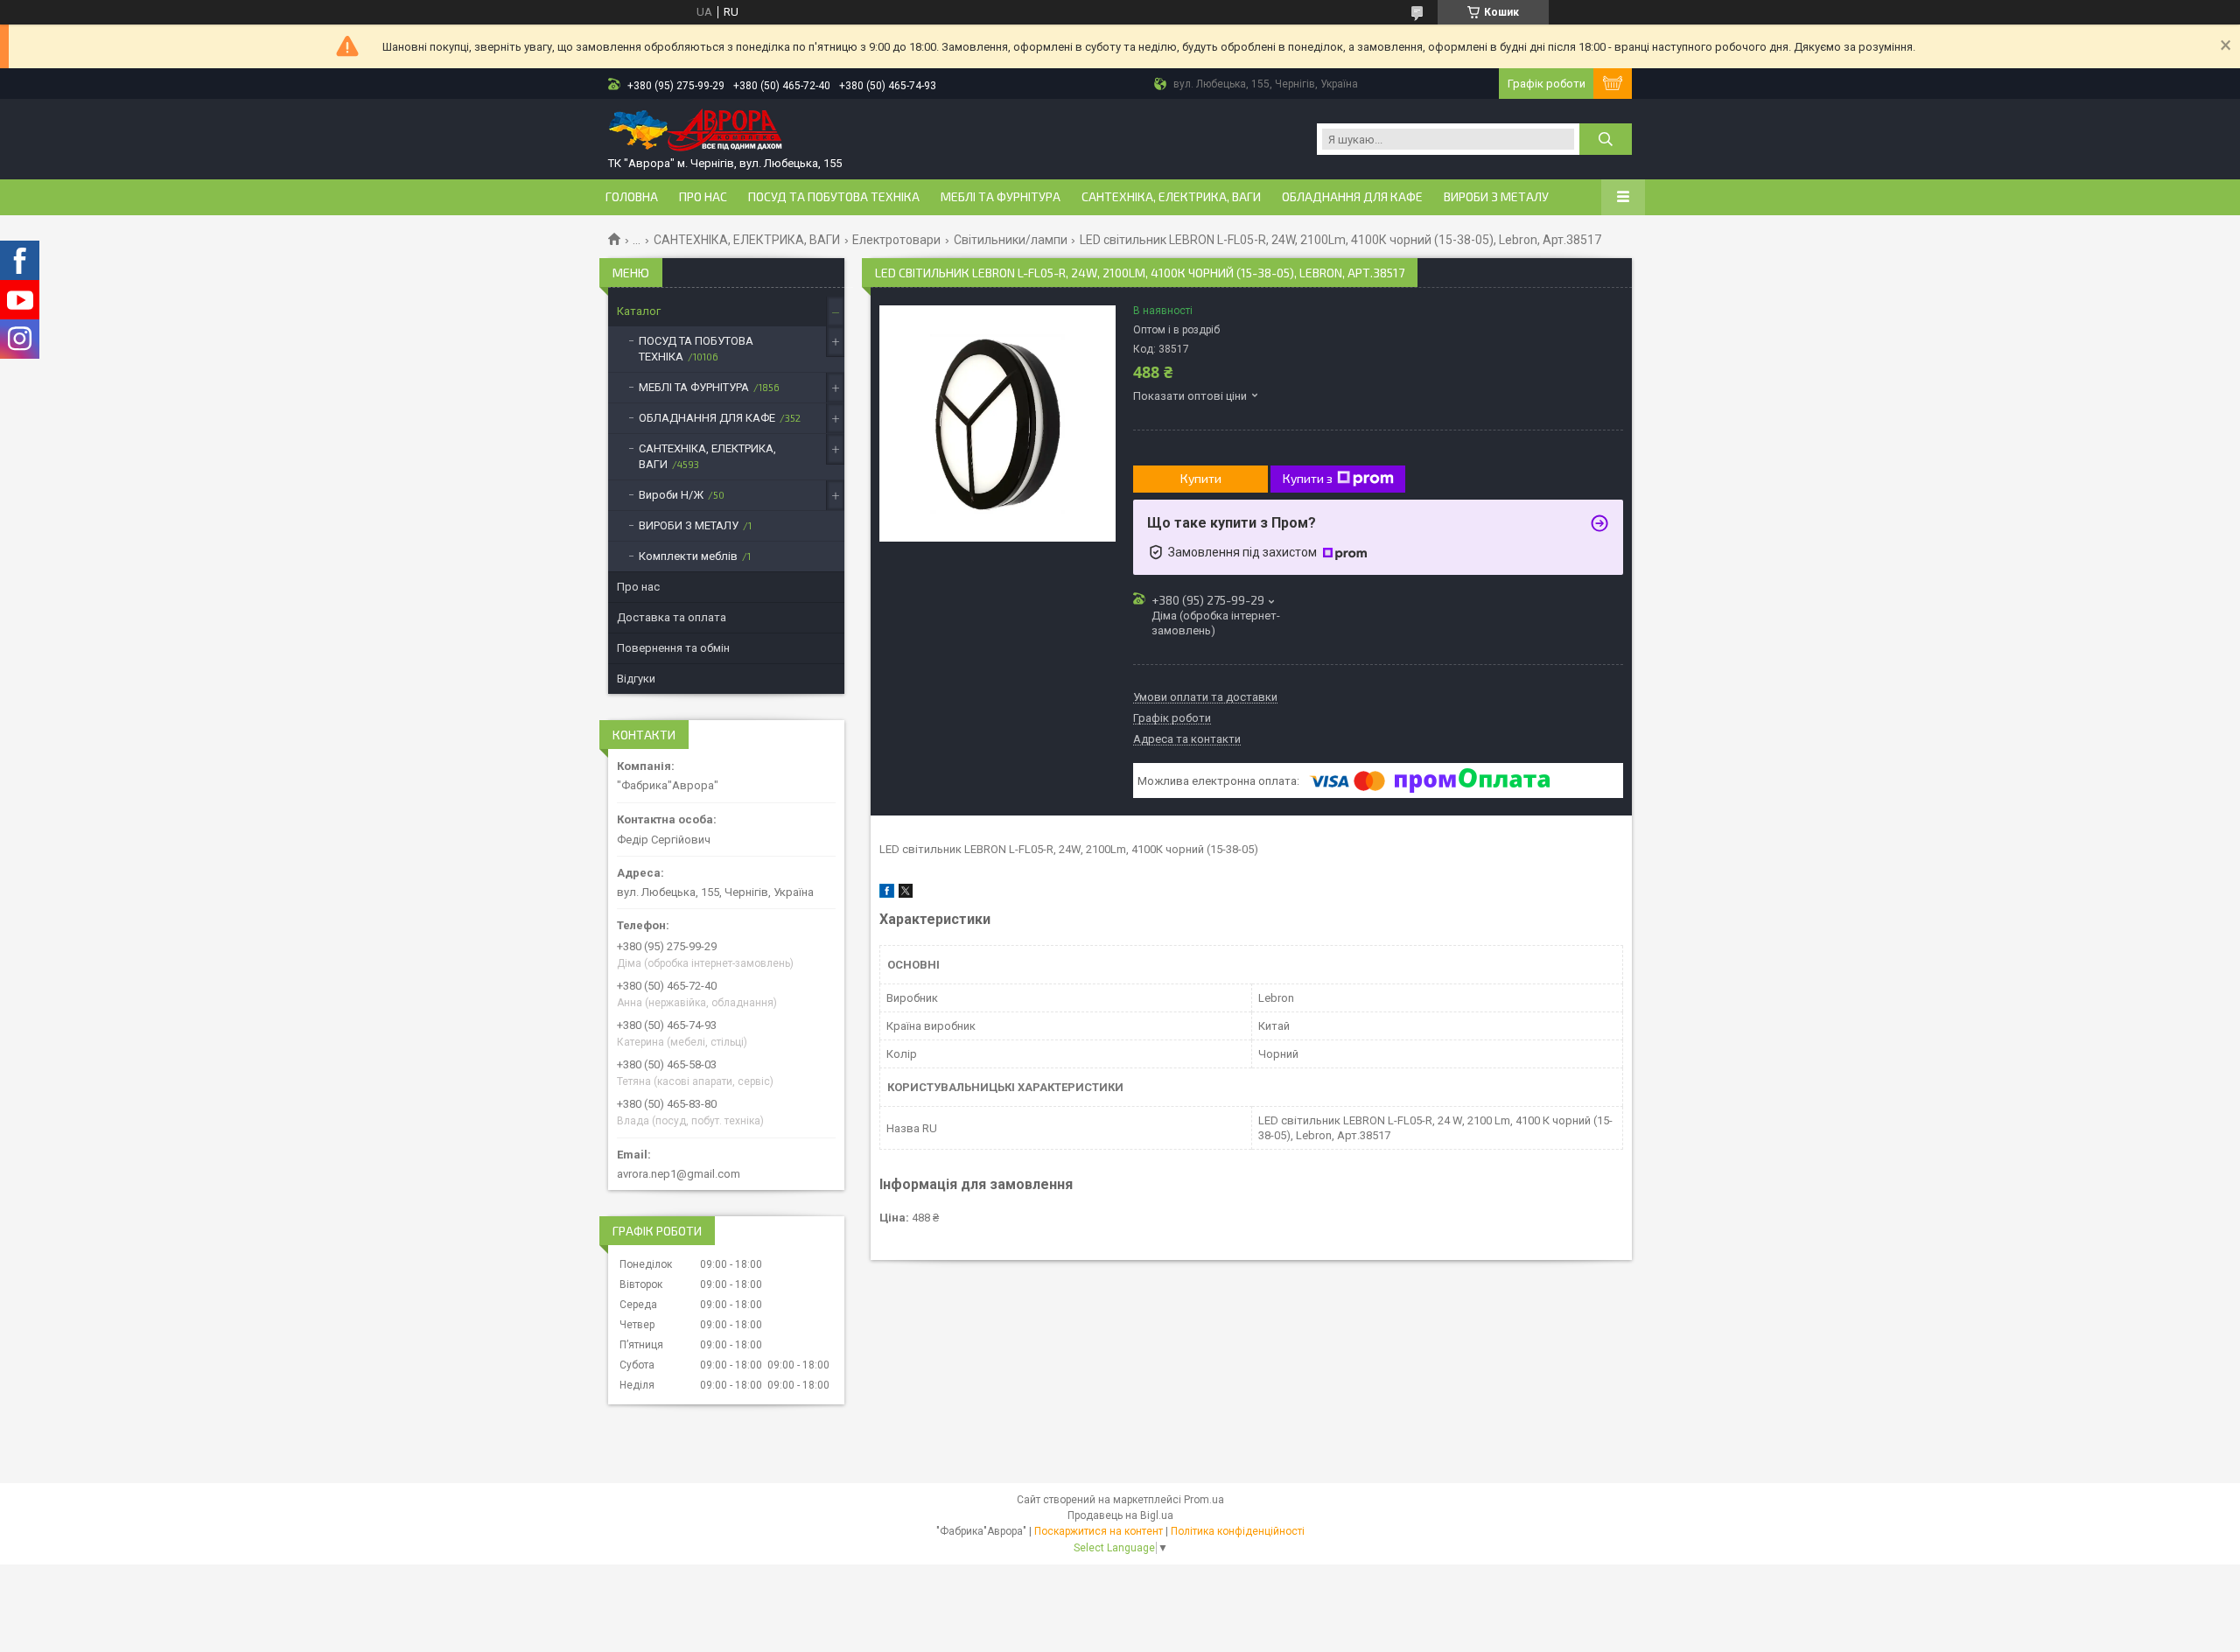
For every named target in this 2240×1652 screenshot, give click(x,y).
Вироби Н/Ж (671, 495)
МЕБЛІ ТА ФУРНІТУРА (1001, 197)
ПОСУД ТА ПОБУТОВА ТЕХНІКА (834, 197)
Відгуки (636, 679)
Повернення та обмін (673, 648)
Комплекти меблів (688, 556)
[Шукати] (1606, 139)
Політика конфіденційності (1238, 1531)
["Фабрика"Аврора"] (696, 132)
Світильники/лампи (1011, 240)
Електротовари (896, 240)
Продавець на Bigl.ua (1120, 1515)
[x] (906, 894)
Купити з (1308, 478)
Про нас (703, 197)
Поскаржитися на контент (1099, 1531)
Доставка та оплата (672, 617)
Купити (1201, 478)
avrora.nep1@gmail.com (679, 1174)
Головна (632, 197)
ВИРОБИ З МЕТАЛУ (1496, 197)
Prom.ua (1204, 1500)
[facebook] (887, 894)
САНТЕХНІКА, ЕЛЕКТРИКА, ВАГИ (1171, 197)
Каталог (639, 311)
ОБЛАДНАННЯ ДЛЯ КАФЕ (1352, 197)
